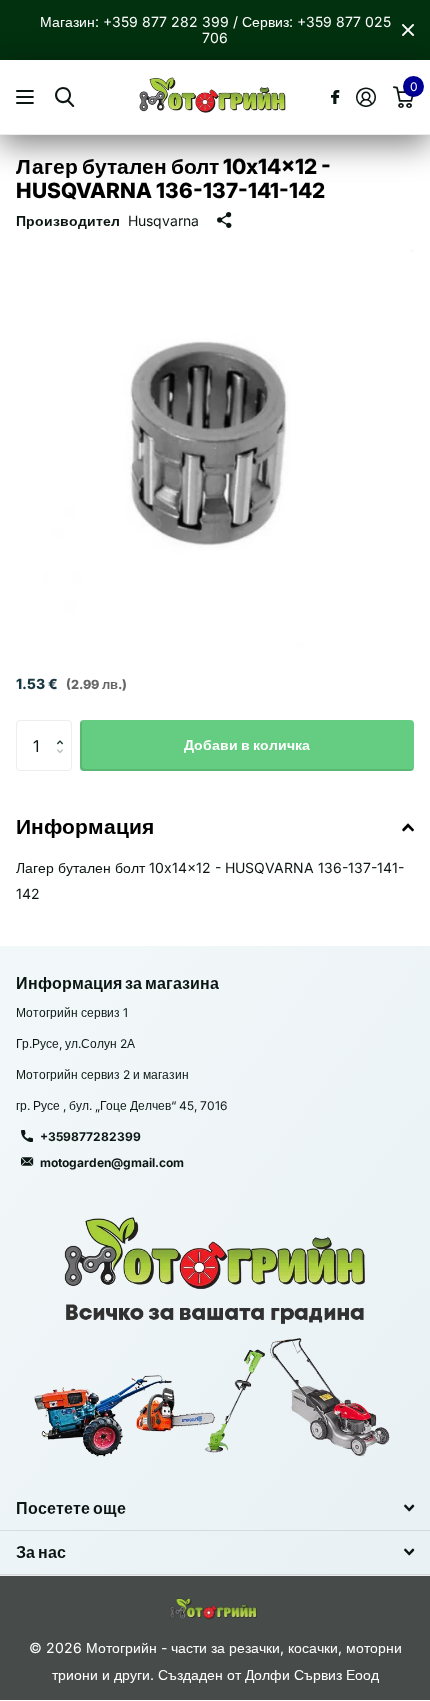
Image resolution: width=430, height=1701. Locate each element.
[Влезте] (365, 97)
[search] (64, 97)
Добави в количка (247, 744)
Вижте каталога (27, 97)
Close (408, 30)
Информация (85, 826)
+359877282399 (90, 1136)
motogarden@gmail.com (112, 1162)
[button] (64, 727)
